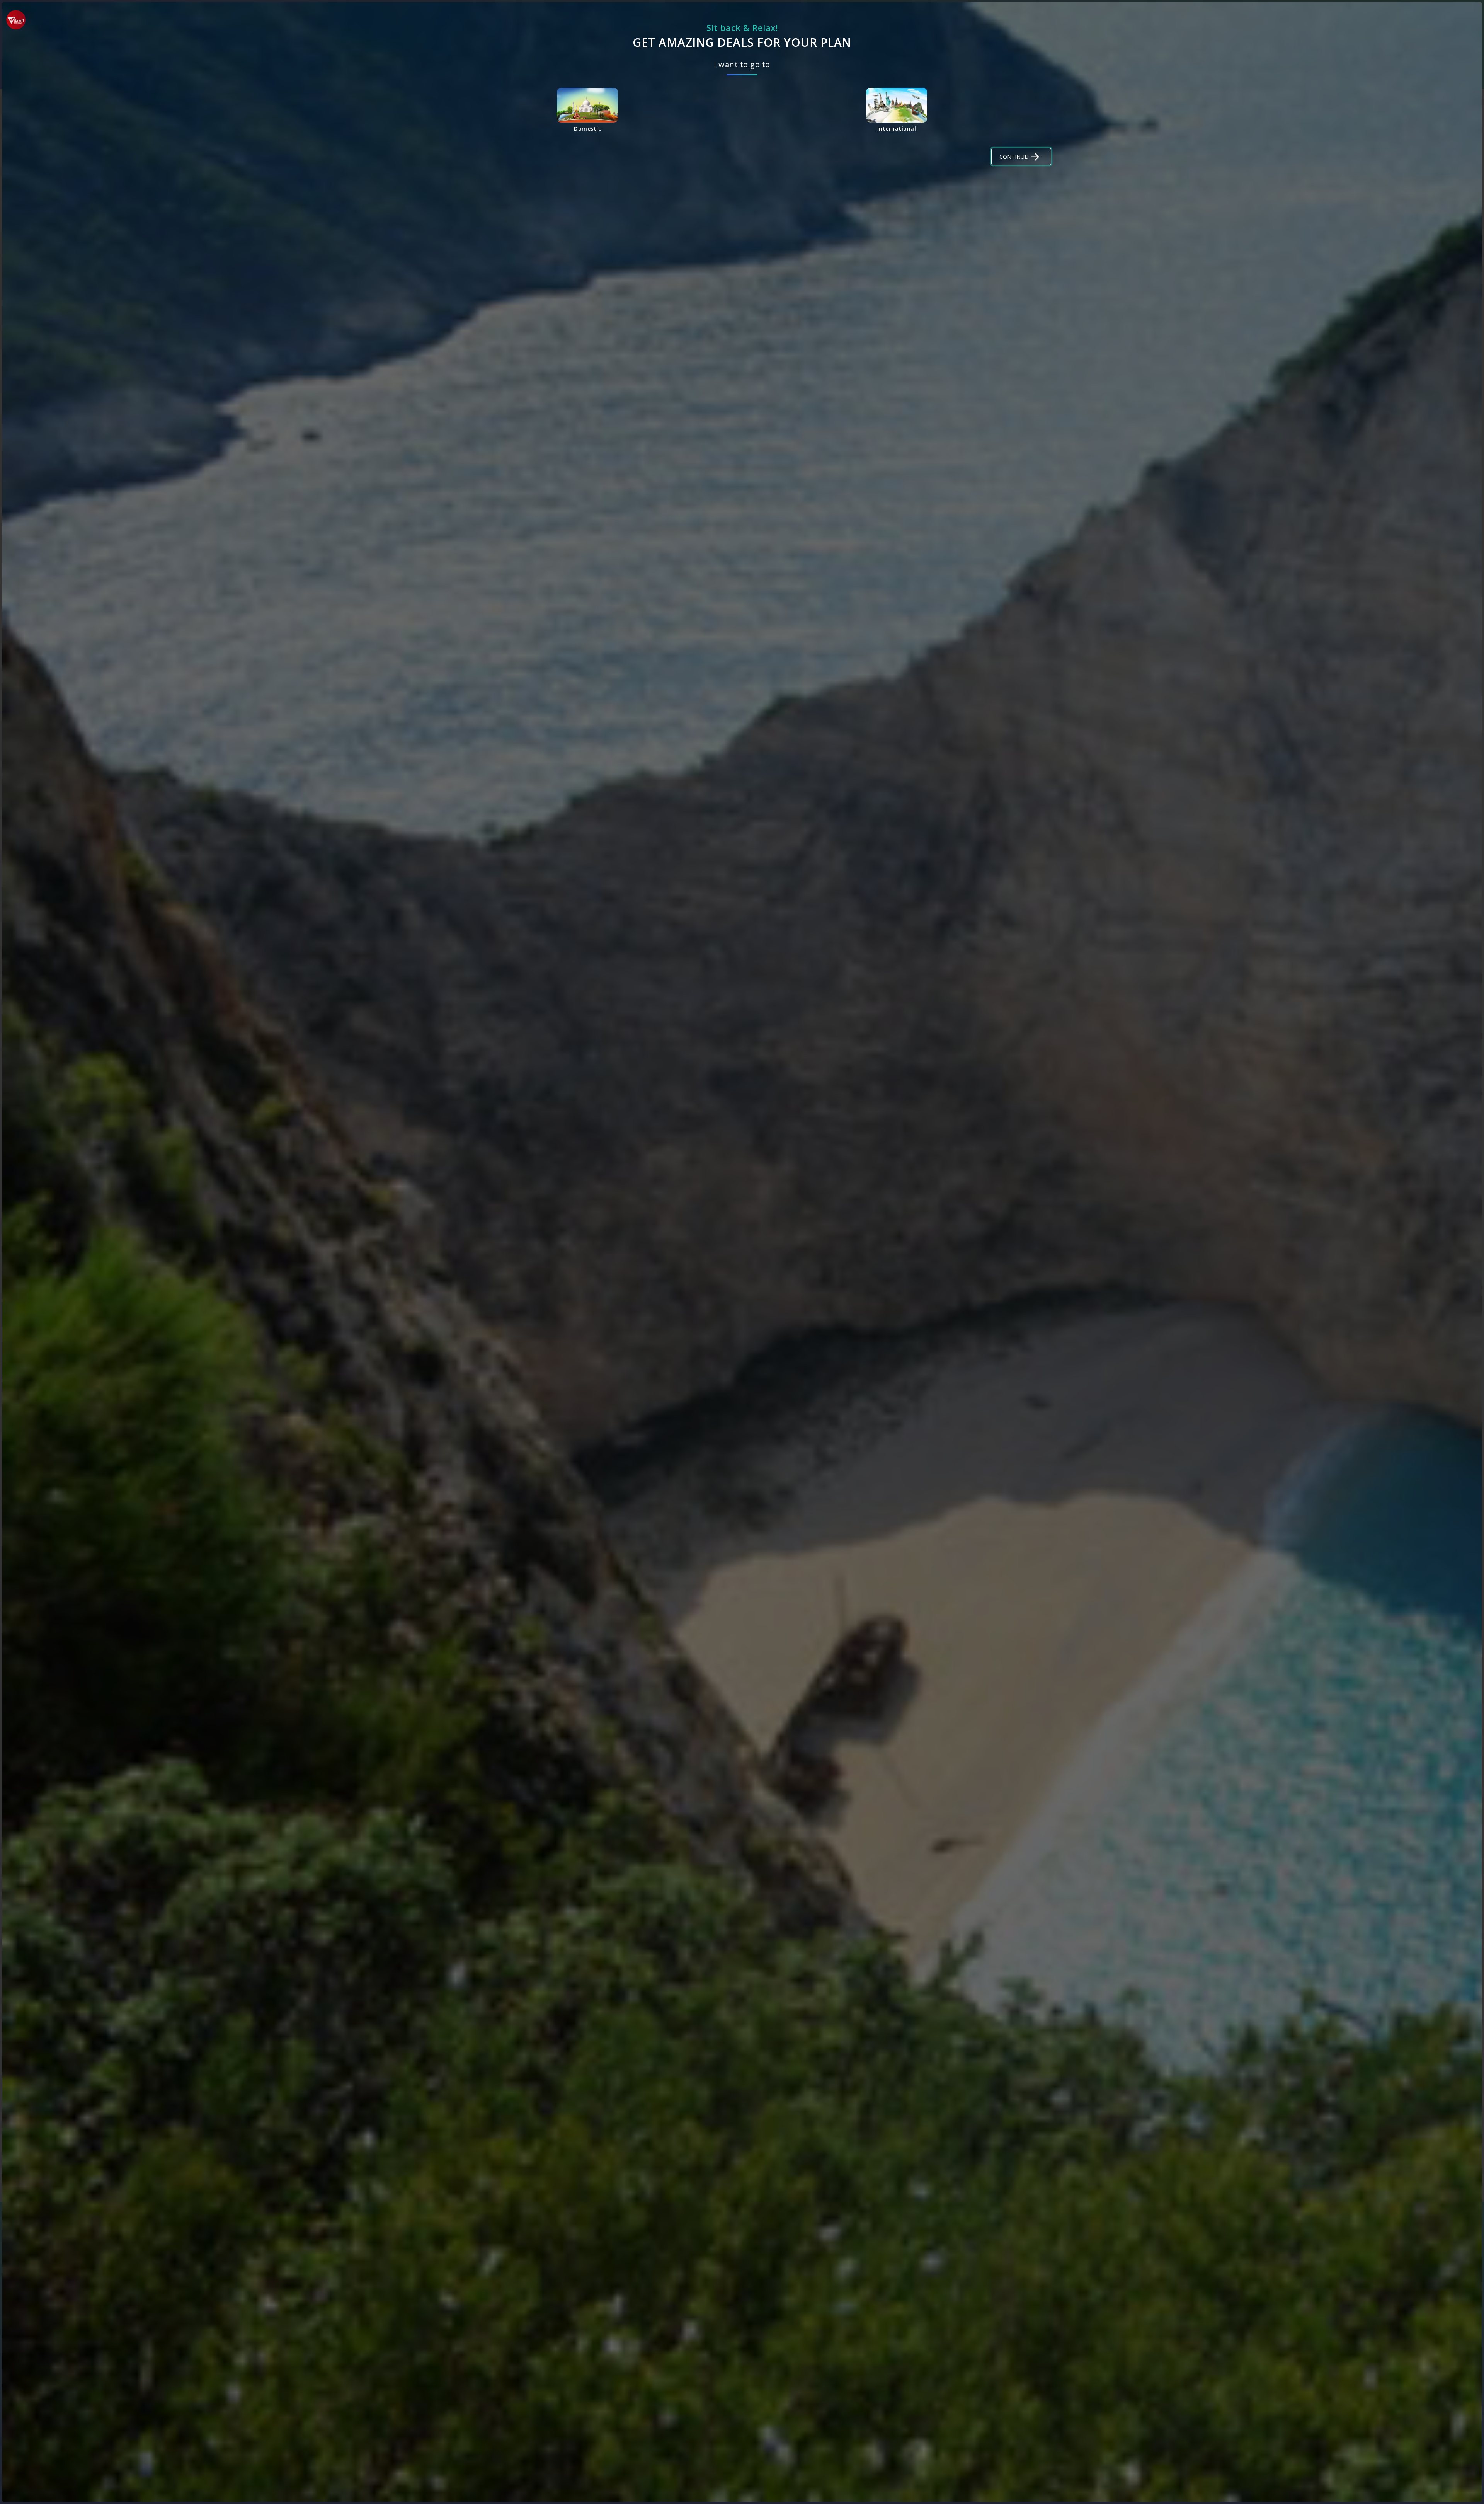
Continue (1013, 157)
